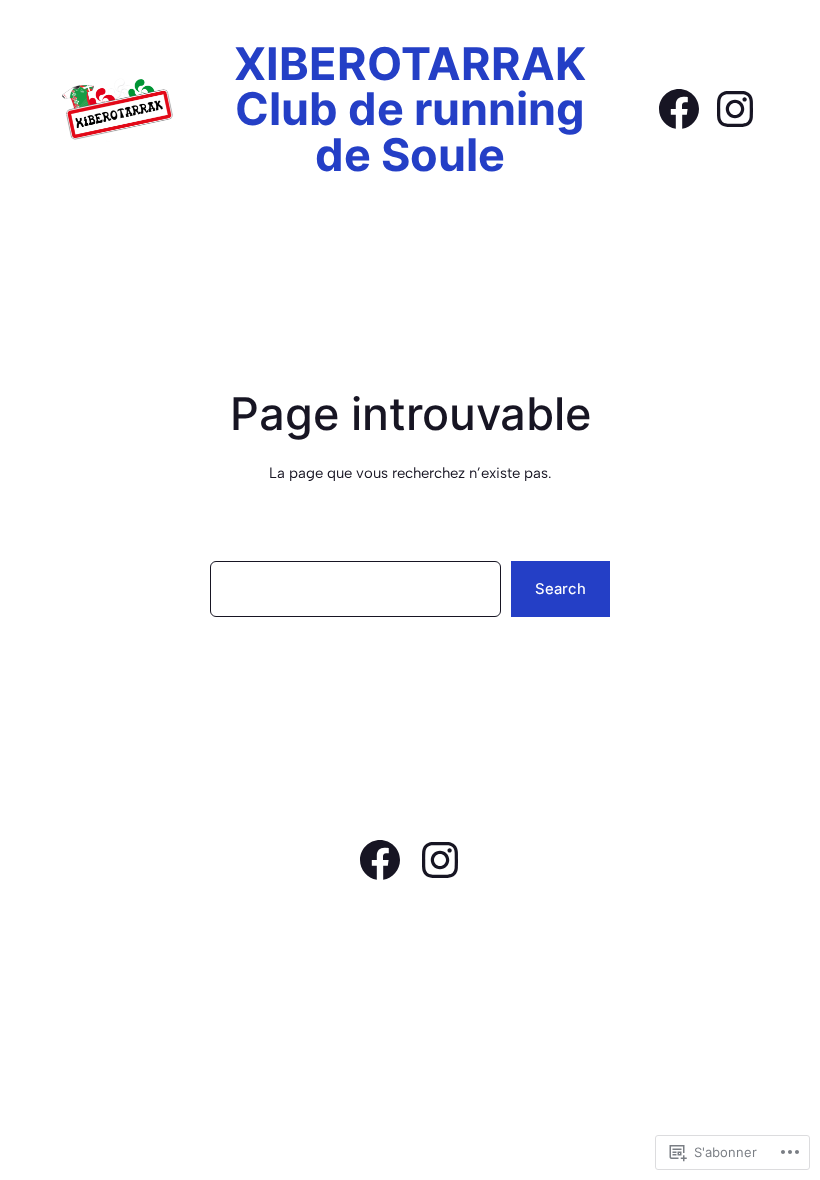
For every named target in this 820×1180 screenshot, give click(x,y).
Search (560, 589)
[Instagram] (735, 109)
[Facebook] (679, 109)
